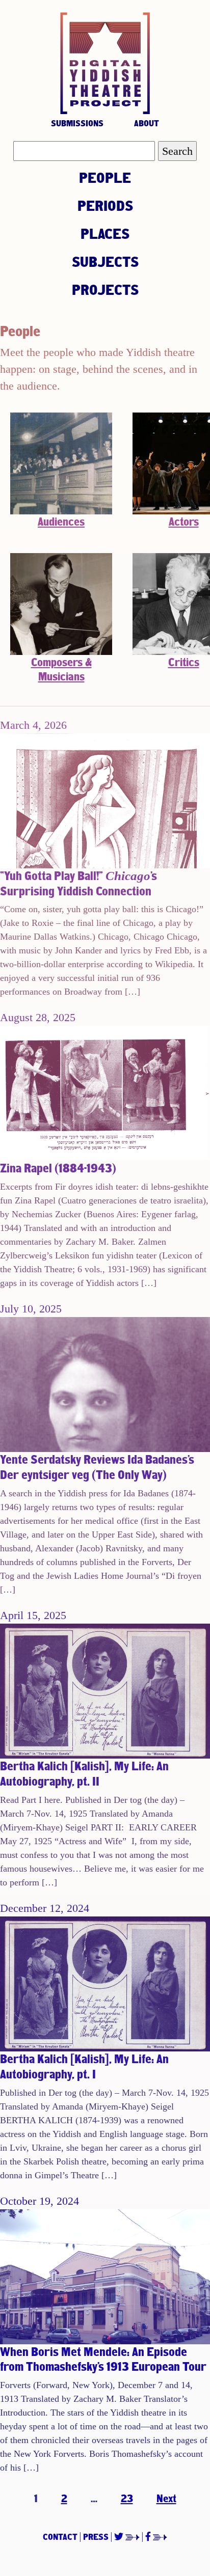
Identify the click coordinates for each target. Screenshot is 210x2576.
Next (166, 2498)
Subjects (105, 261)
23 (127, 2498)
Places (105, 233)
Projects (105, 289)
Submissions (77, 123)
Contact (60, 2537)
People (105, 177)
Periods (105, 205)
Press (96, 2537)
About (147, 123)
